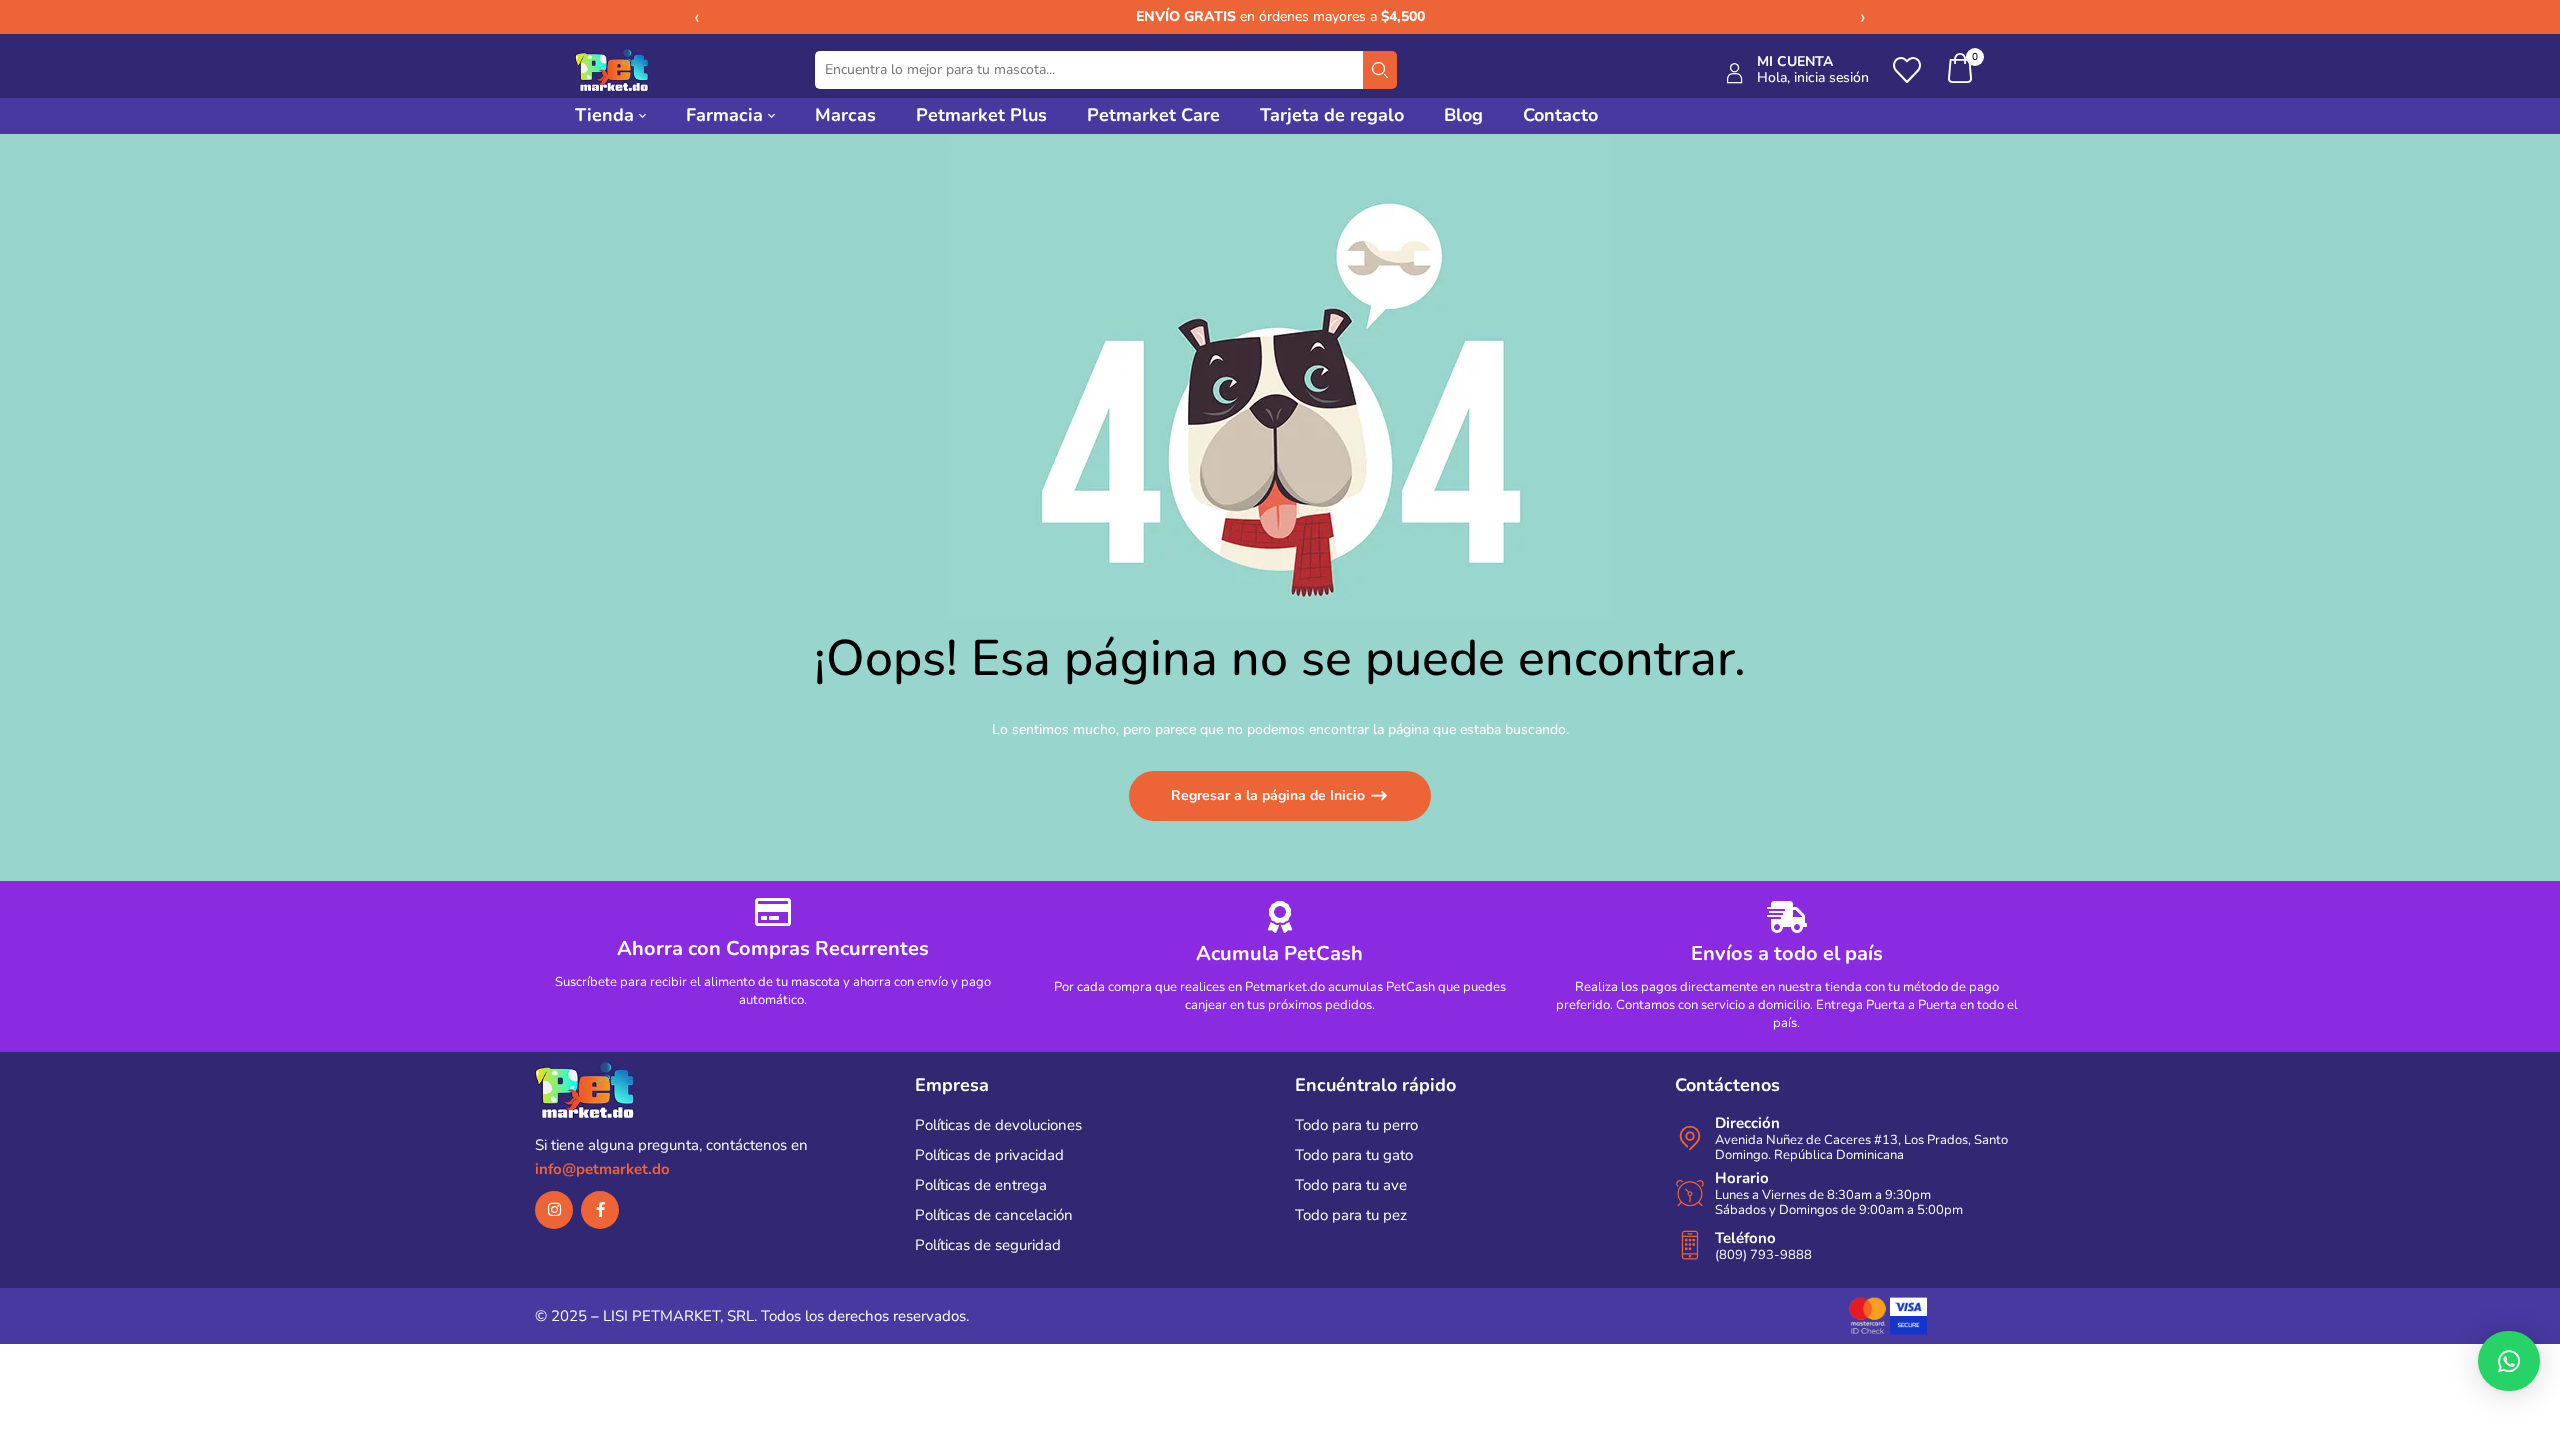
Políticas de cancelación (994, 1215)
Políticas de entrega (981, 1185)
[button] (1961, 70)
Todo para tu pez (1351, 1215)
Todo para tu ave (1351, 1185)
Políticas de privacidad (989, 1155)
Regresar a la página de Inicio (1270, 795)
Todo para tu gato (1354, 1155)
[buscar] (1380, 70)
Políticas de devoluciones (998, 1125)
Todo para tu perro (1356, 1125)
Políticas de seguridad (988, 1245)
